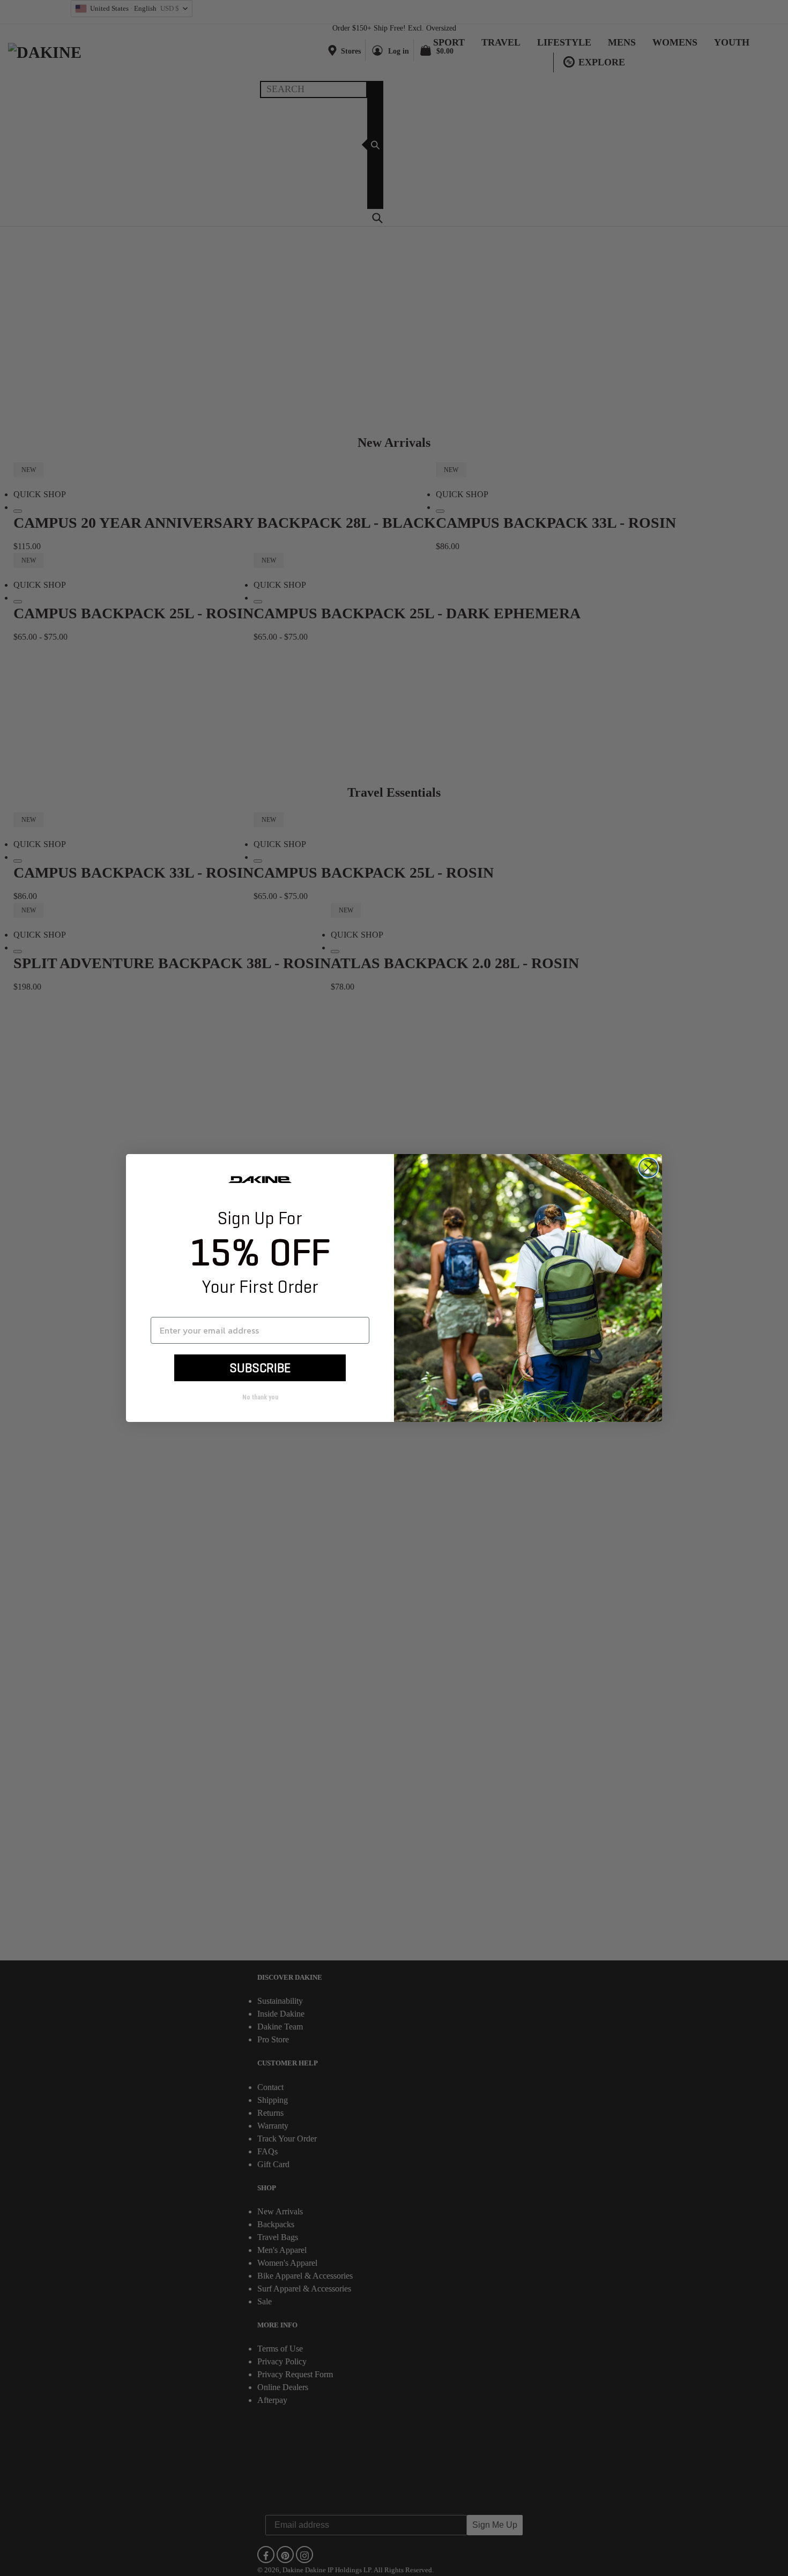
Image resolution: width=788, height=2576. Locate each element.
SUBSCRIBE (260, 1368)
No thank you (260, 1397)
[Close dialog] (648, 1168)
